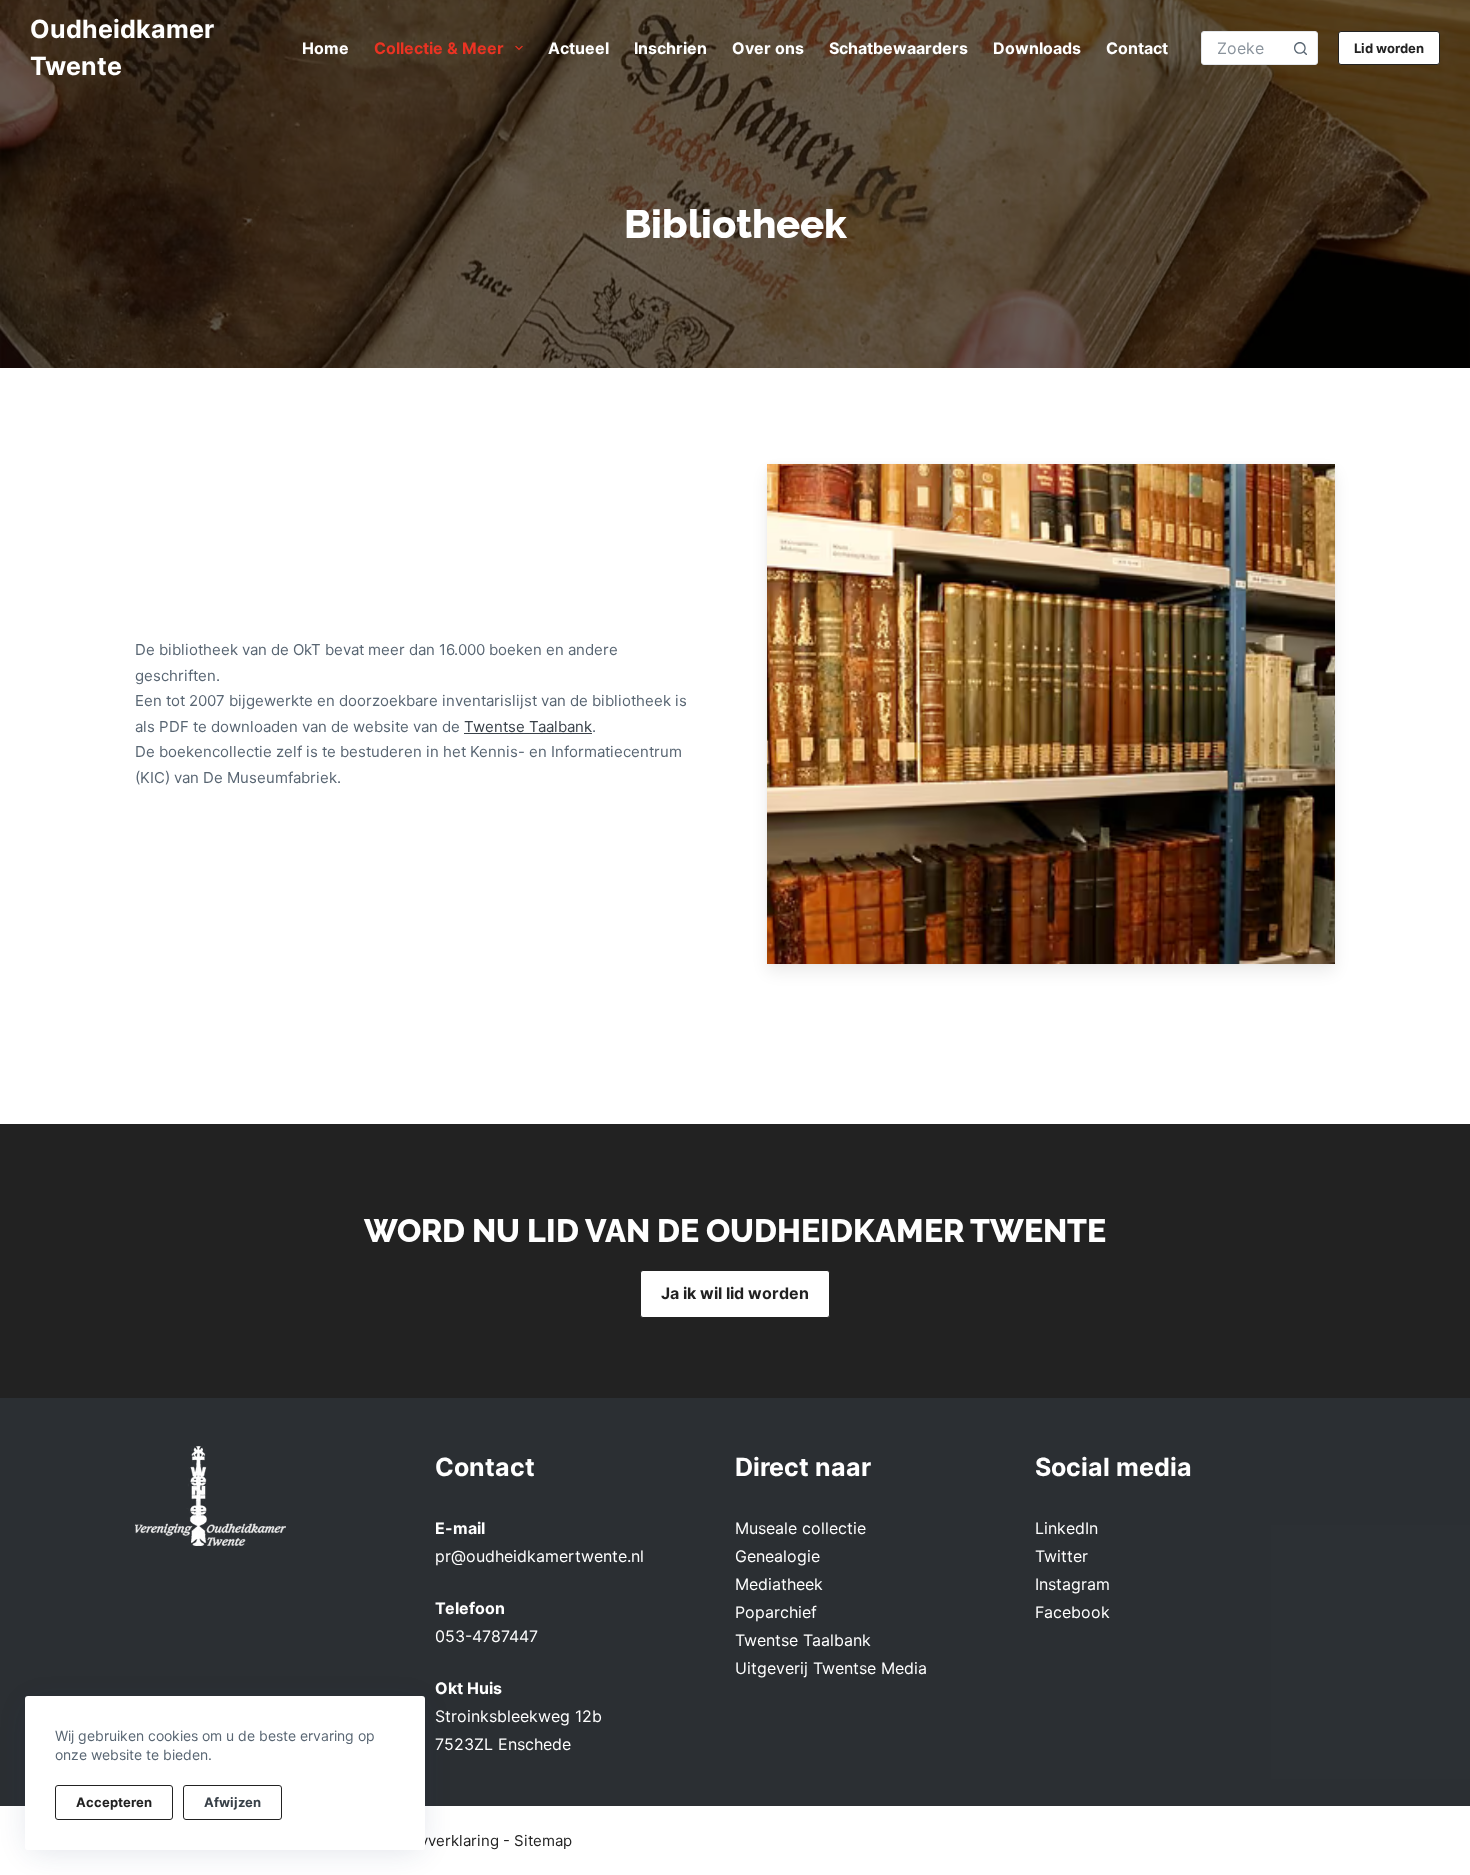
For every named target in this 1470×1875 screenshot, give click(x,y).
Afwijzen (232, 1802)
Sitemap (543, 1840)
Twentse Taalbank (528, 726)
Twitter (1061, 1556)
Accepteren (114, 1802)
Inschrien (670, 48)
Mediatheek (779, 1584)
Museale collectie (800, 1528)
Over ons (768, 48)
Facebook (1072, 1612)
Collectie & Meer (439, 48)
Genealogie (777, 1556)
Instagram (1072, 1584)
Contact (1137, 48)
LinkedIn (1066, 1528)
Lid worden (1389, 48)
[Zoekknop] (1300, 48)
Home (325, 48)
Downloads (1037, 48)
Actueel (578, 48)
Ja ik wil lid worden (735, 1293)
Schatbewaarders (898, 48)
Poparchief (776, 1612)
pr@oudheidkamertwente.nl (539, 1556)
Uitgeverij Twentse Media (831, 1668)
